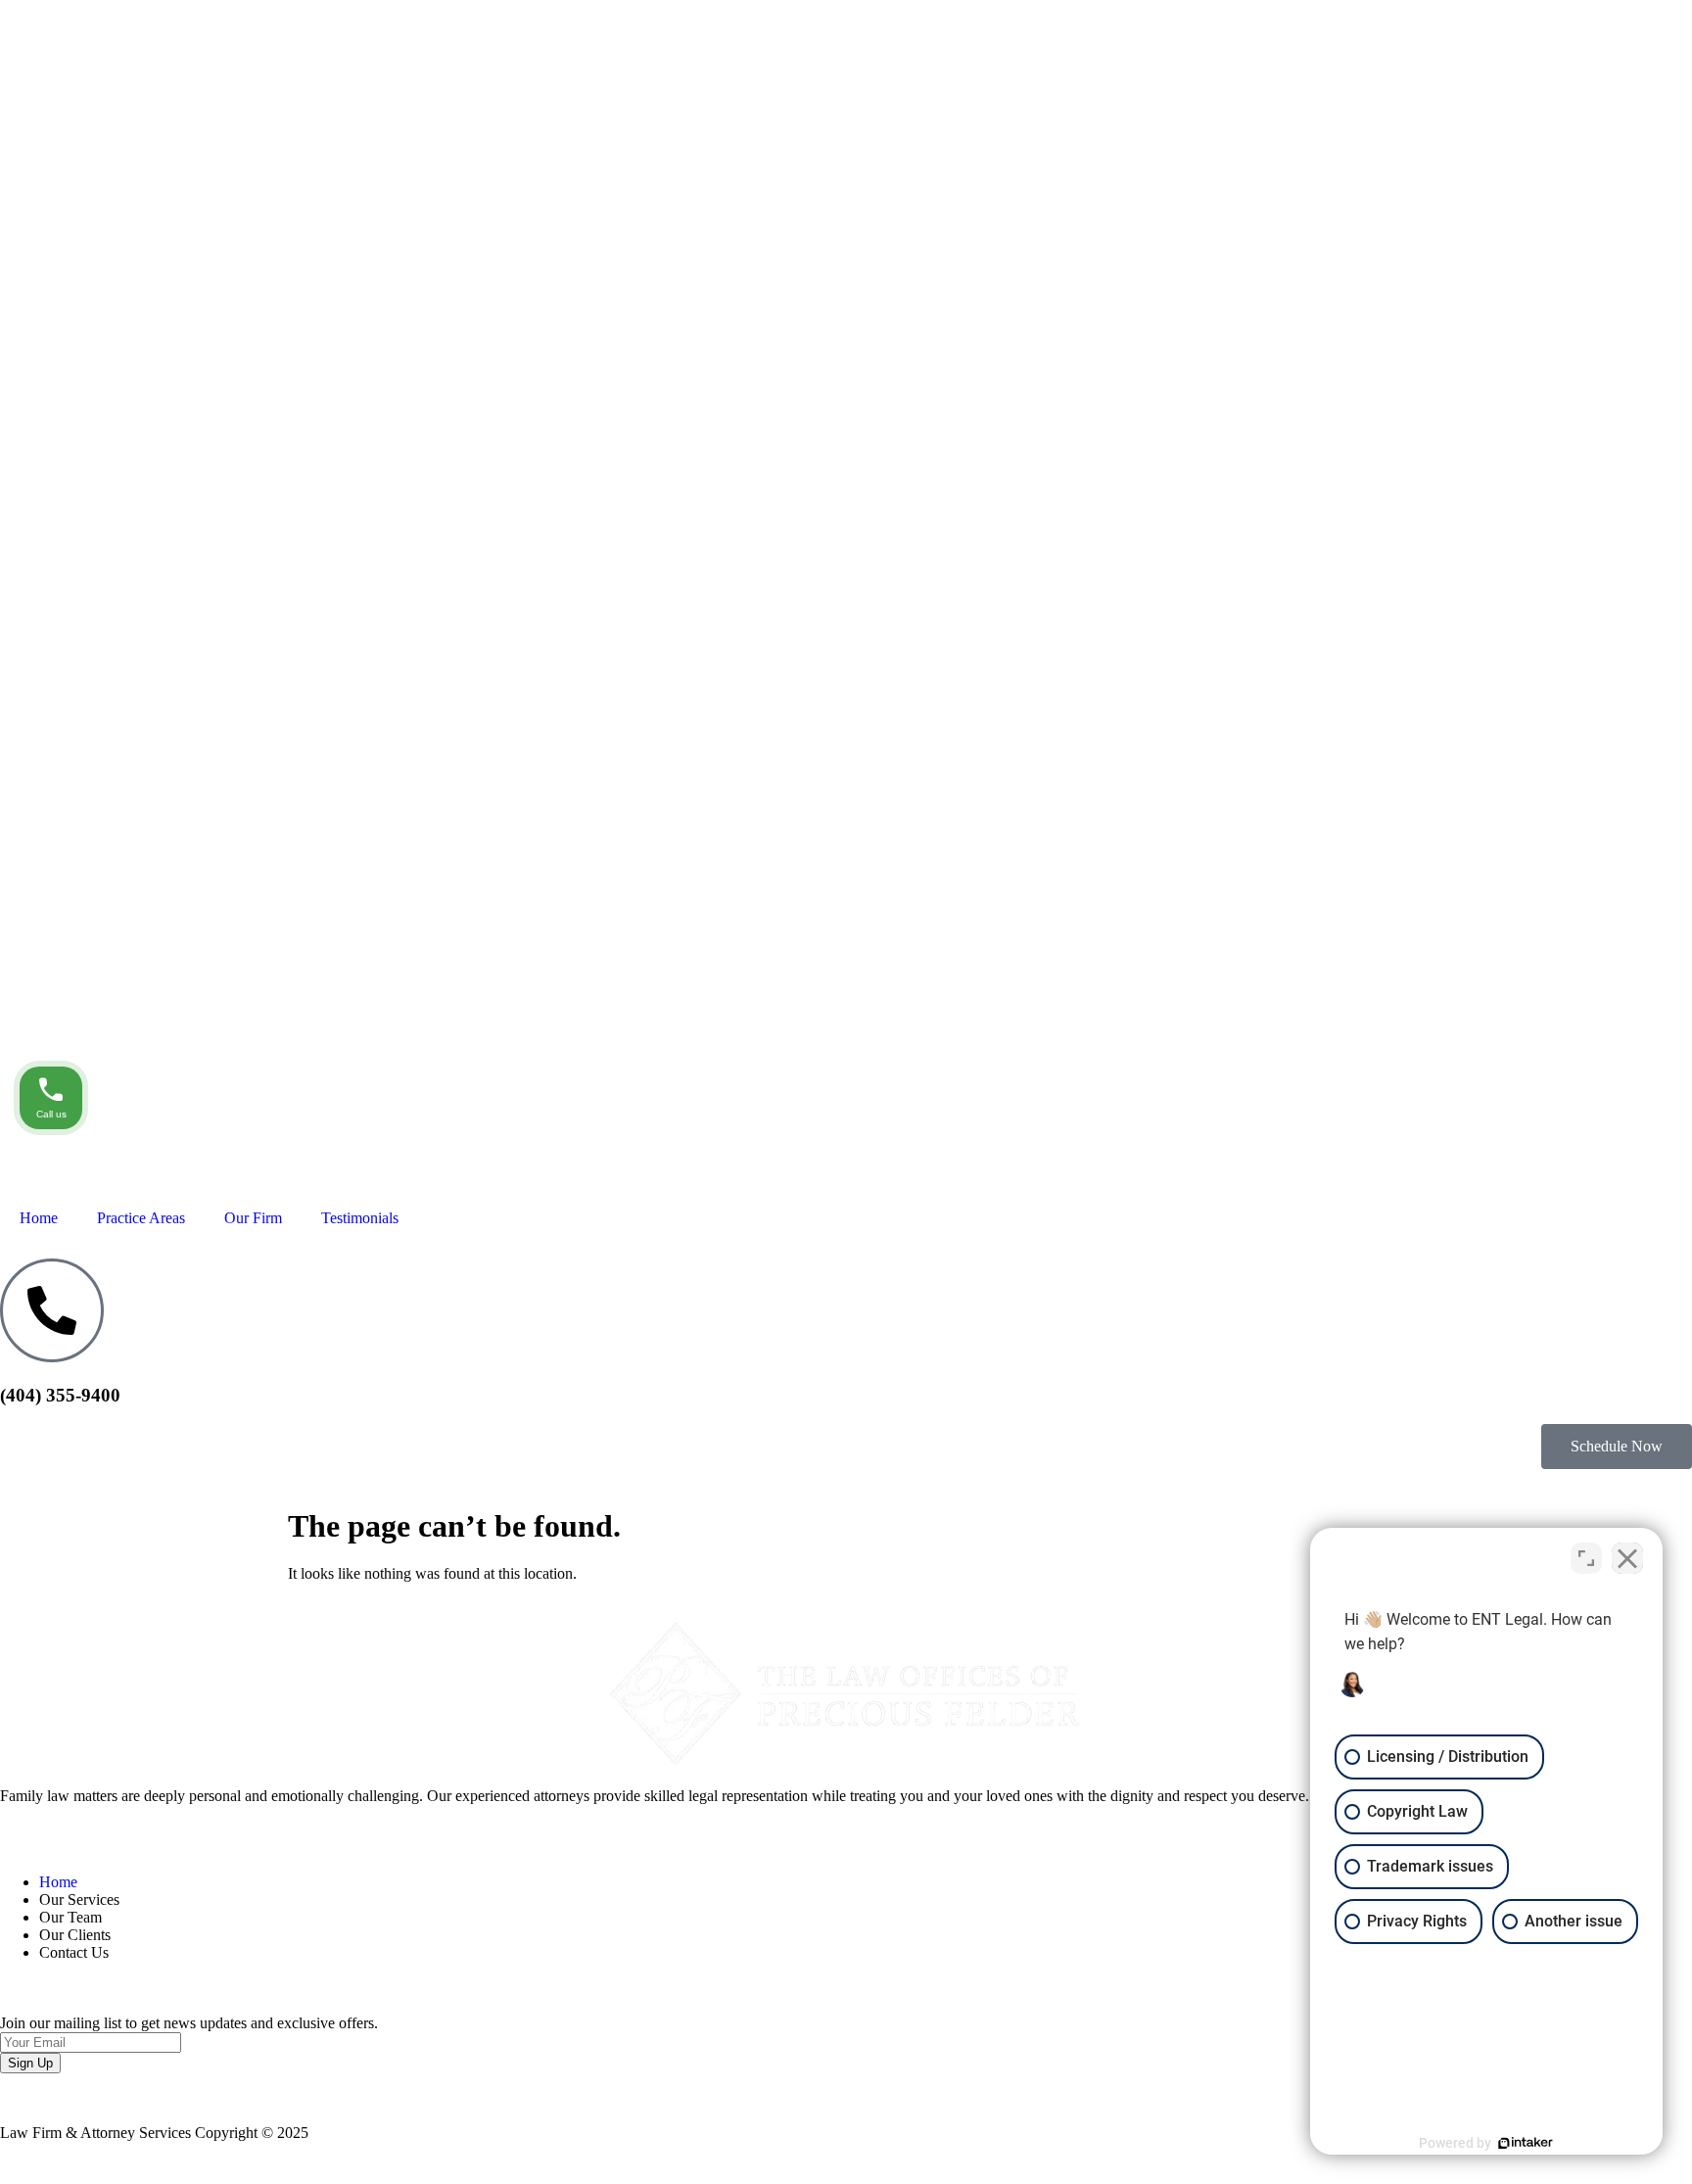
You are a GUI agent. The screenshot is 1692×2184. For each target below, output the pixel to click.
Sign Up (30, 2063)
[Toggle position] (1586, 1558)
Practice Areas (141, 1218)
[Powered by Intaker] (1526, 2143)
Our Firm (253, 1218)
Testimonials (360, 1218)
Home (39, 1218)
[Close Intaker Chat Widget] (1627, 1558)
